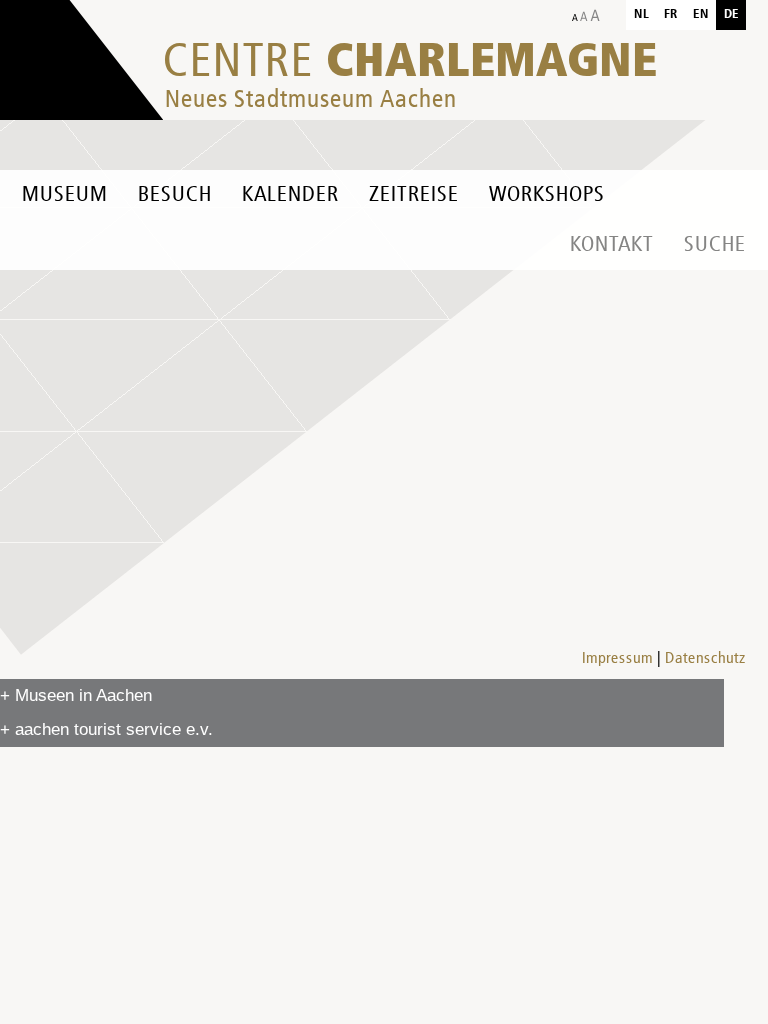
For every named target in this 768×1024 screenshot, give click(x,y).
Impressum (617, 659)
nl (641, 14)
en (701, 14)
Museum (65, 195)
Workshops (547, 195)
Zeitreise (414, 195)
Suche (715, 245)
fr (671, 14)
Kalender (290, 195)
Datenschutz (705, 659)
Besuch (175, 195)
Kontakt (612, 245)
